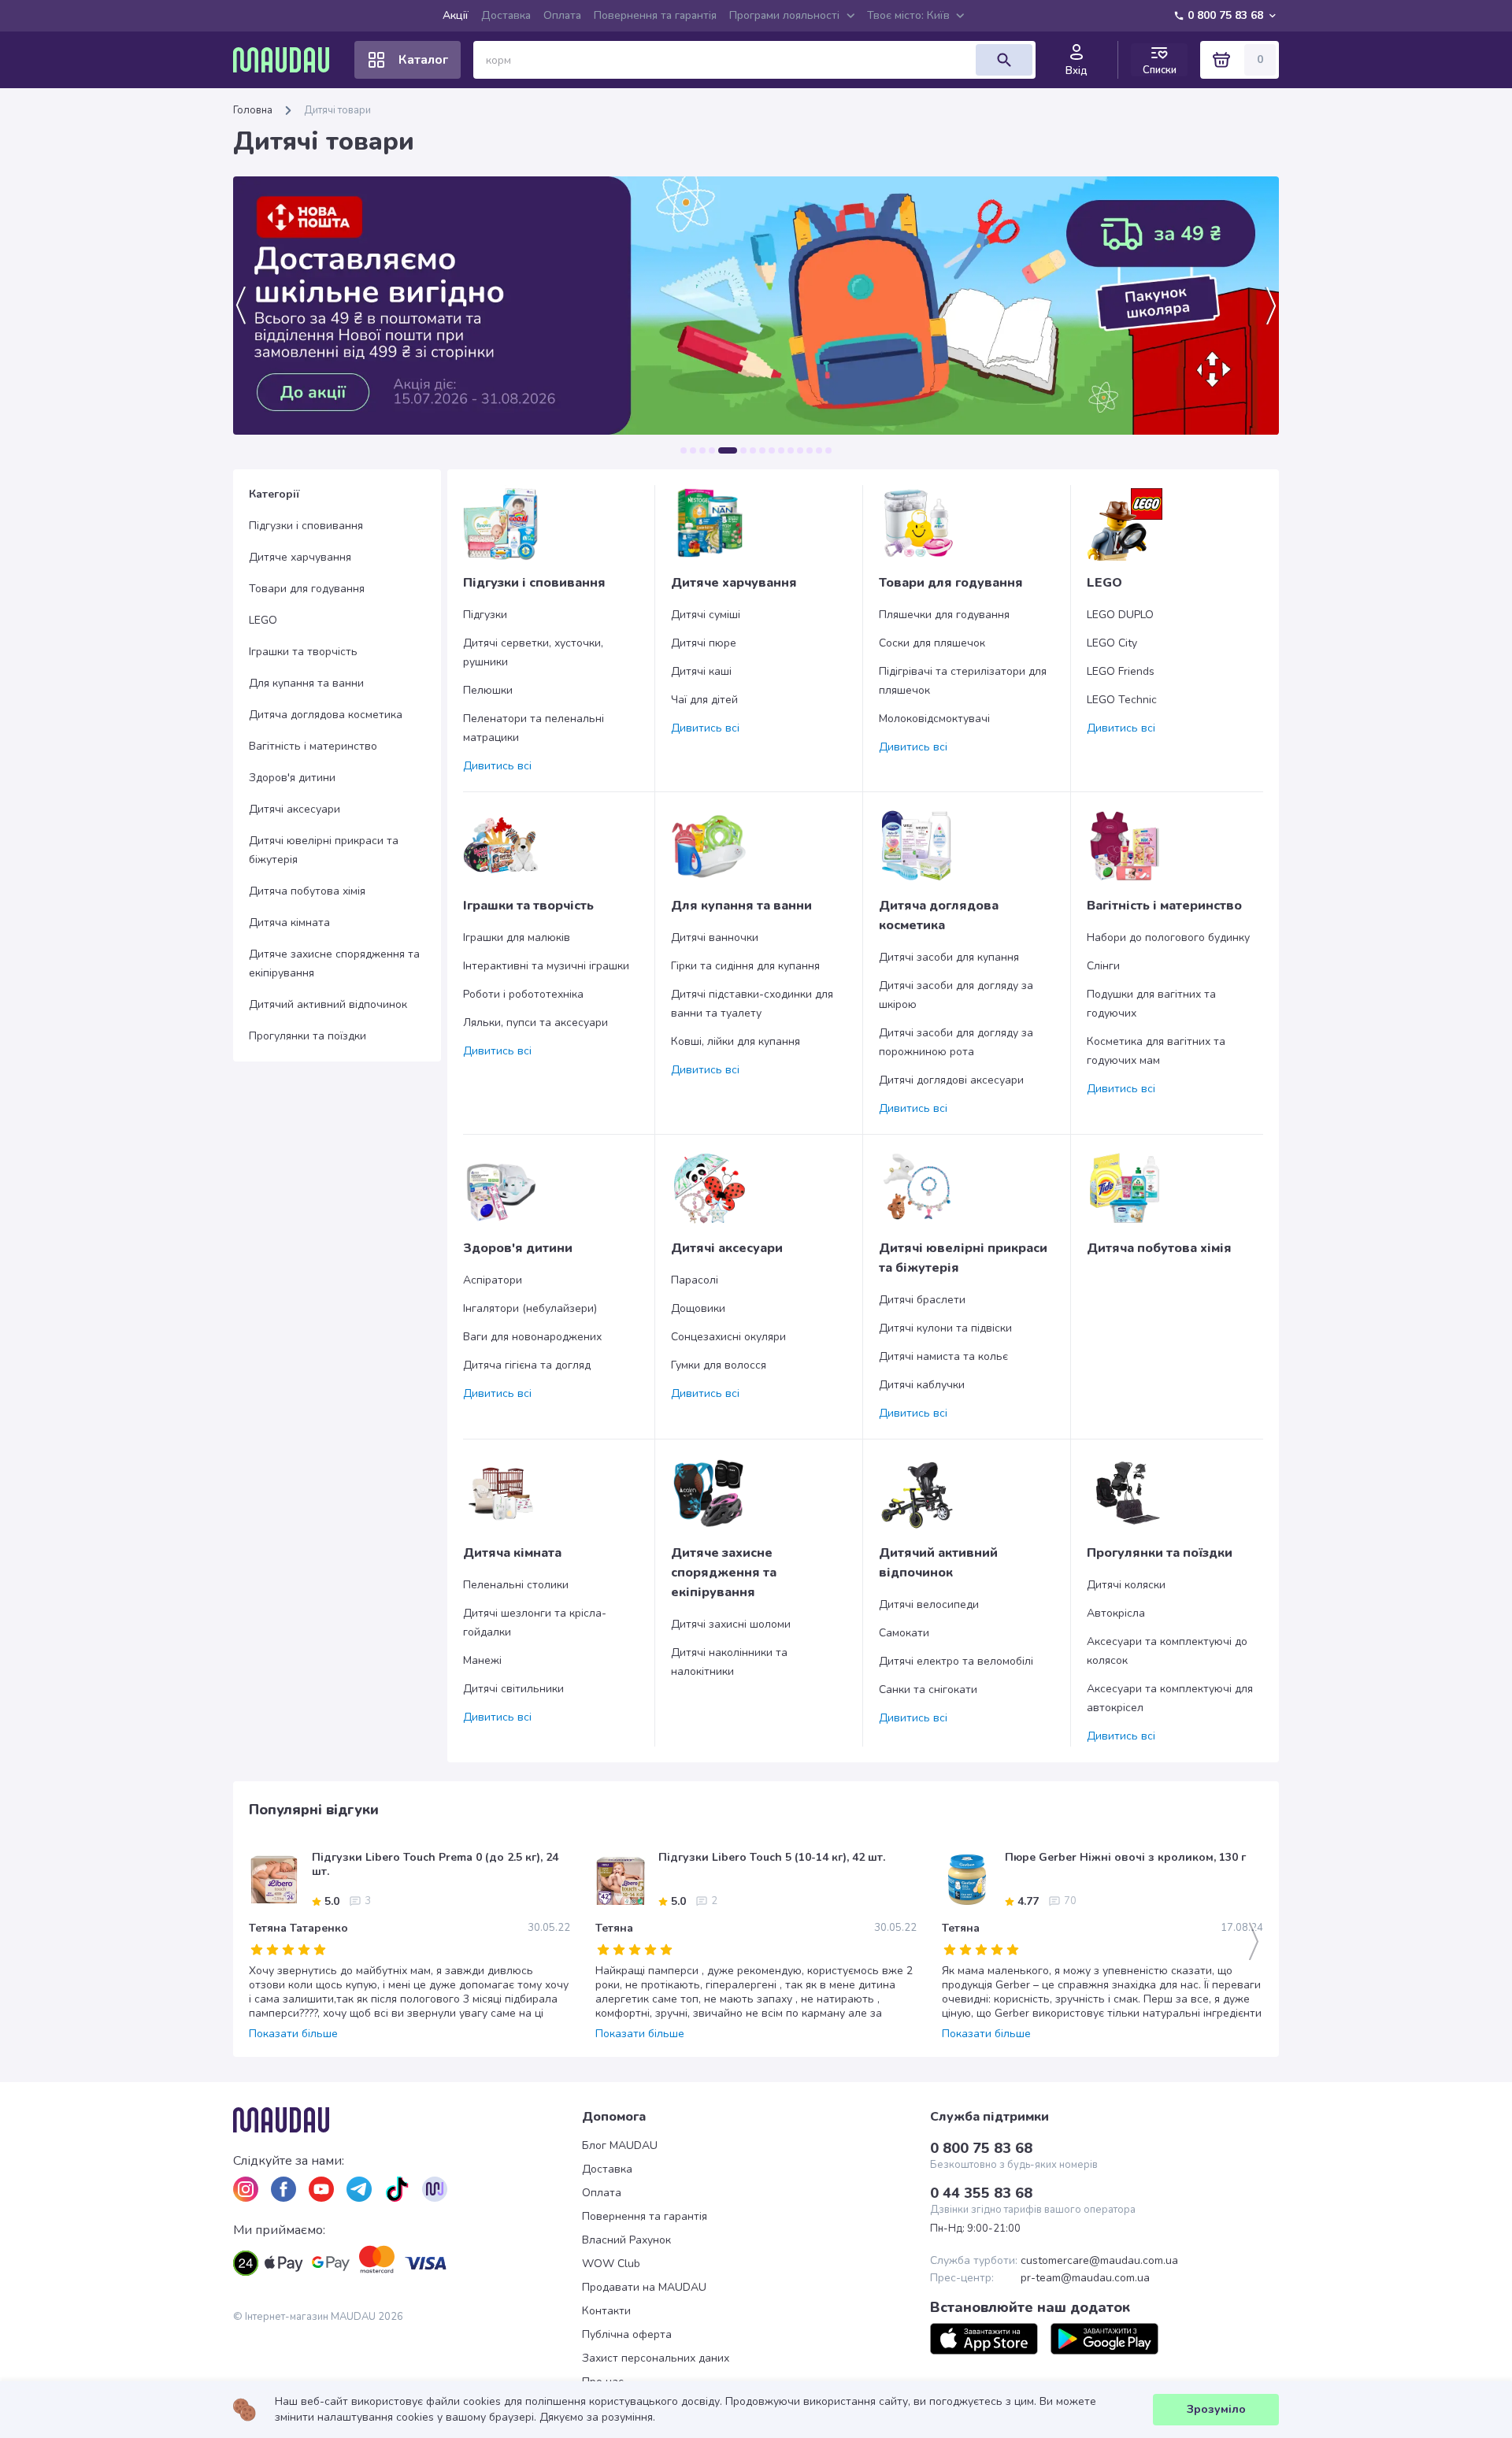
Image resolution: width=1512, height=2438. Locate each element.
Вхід (1077, 71)
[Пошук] (1004, 60)
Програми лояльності (784, 15)
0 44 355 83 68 (981, 2193)
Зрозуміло (1216, 2409)
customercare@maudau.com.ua (1099, 2261)
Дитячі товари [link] (337, 110)
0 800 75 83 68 (1225, 15)
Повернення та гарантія (655, 15)
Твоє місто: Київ (908, 15)
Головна (253, 110)
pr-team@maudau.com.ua (1085, 2278)
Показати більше (293, 2034)
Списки (1160, 70)
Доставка (506, 15)
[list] (246, 2189)
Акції (456, 15)
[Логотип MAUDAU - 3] (408, 2120)
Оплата (562, 15)
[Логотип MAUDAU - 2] (287, 60)
